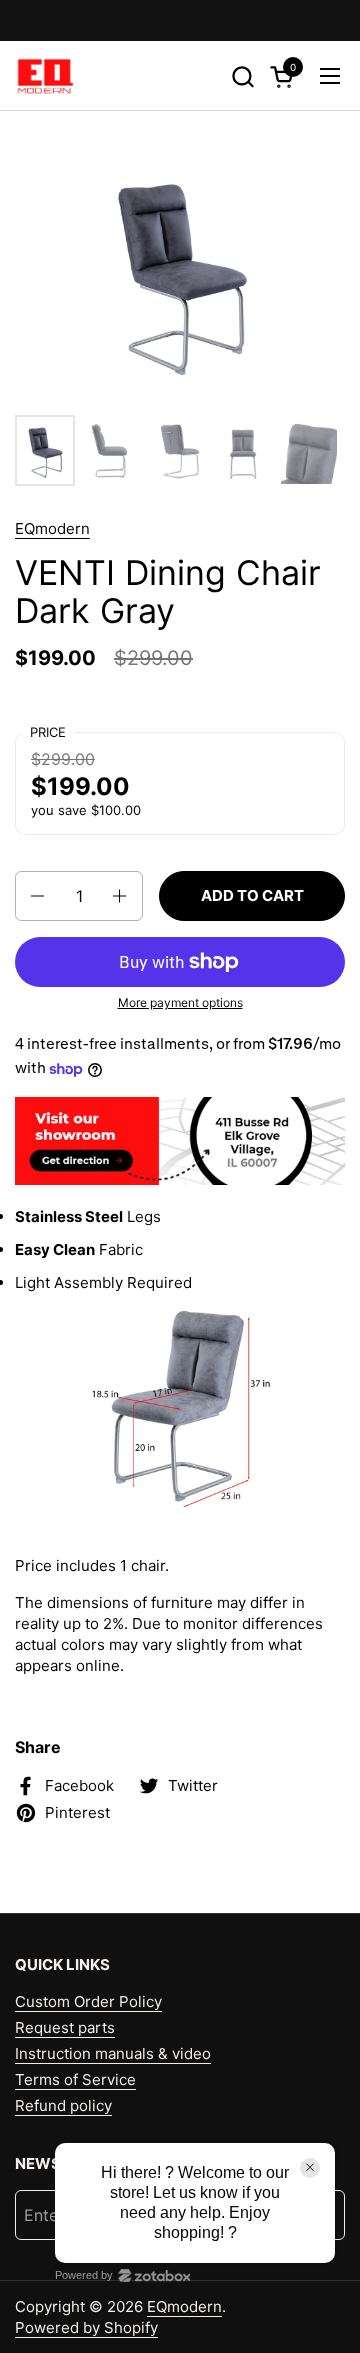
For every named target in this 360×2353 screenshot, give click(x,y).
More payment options (180, 1002)
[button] (242, 76)
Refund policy (63, 2105)
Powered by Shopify (86, 2327)
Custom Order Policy (88, 2001)
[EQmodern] (44, 76)
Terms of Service (75, 2079)
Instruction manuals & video (113, 2053)
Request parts (65, 2027)
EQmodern (52, 528)
